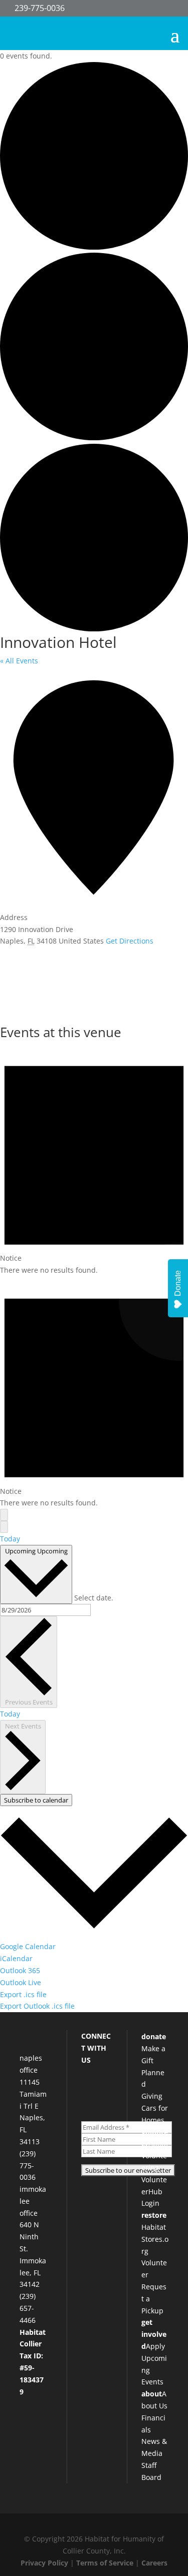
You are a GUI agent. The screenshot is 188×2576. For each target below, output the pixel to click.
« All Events (19, 661)
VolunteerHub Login (154, 2192)
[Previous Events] (4, 1515)
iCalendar (16, 1958)
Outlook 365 (20, 1970)
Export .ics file (23, 1994)
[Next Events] (4, 1527)
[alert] (94, 1160)
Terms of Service (105, 2563)
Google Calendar (28, 1946)
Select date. (94, 1598)
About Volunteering (155, 2156)
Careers (154, 2563)
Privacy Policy (44, 2563)
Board (151, 2477)
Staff (149, 2465)
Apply (155, 2346)
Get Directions (130, 941)
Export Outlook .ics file (37, 2006)
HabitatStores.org (155, 2239)
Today (10, 1539)
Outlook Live (21, 1982)
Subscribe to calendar (36, 1800)
